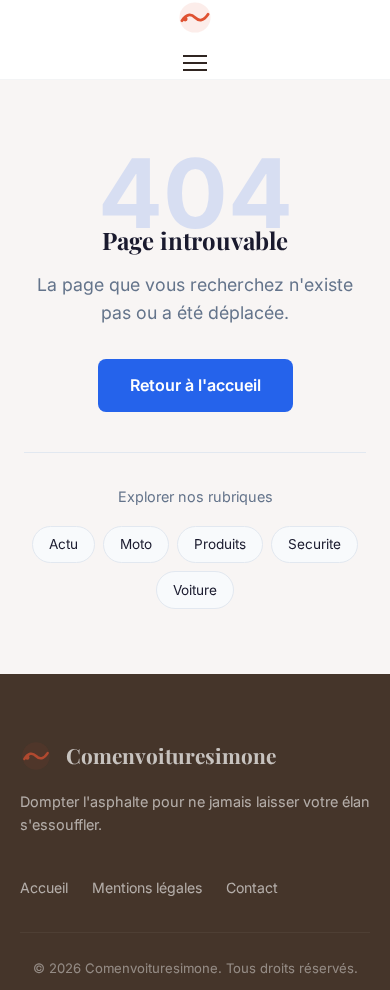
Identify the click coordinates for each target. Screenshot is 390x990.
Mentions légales (147, 887)
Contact (252, 887)
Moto (136, 544)
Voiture (195, 590)
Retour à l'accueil (195, 385)
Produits (220, 544)
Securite (314, 544)
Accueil (44, 887)
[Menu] (195, 63)
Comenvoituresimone (171, 755)
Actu (63, 544)
